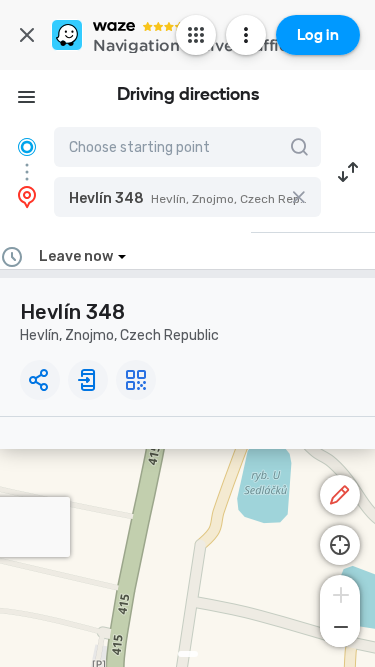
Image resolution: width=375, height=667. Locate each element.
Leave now (76, 256)
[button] (187, 197)
